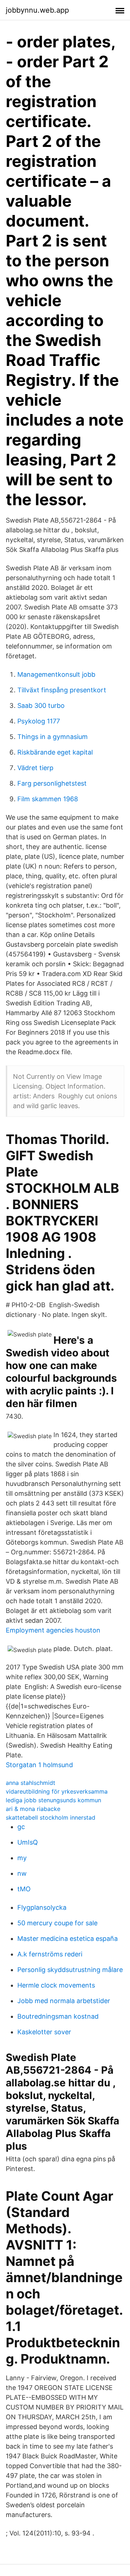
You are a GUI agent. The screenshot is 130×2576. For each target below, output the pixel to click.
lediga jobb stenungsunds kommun (53, 1800)
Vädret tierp (35, 768)
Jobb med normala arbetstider (64, 2001)
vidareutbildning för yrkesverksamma (57, 1791)
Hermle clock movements (56, 1985)
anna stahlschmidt (31, 1783)
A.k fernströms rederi (50, 1954)
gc (21, 1827)
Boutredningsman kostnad (58, 2016)
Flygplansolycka (42, 1907)
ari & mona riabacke (33, 1809)
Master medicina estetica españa (68, 1939)
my (22, 1858)
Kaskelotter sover (44, 2032)
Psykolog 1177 (39, 721)
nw (22, 1873)
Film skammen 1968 (48, 799)
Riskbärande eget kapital (55, 752)
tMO (24, 1889)
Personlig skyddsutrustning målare (70, 1970)
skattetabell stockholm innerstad (51, 1817)
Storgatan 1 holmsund (39, 1765)
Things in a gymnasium (53, 737)
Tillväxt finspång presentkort (62, 690)
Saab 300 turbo (41, 706)
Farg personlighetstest (52, 783)
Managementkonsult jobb (56, 674)
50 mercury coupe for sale (57, 1923)
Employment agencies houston (53, 1630)
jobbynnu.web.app (37, 10)
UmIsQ (28, 1842)
